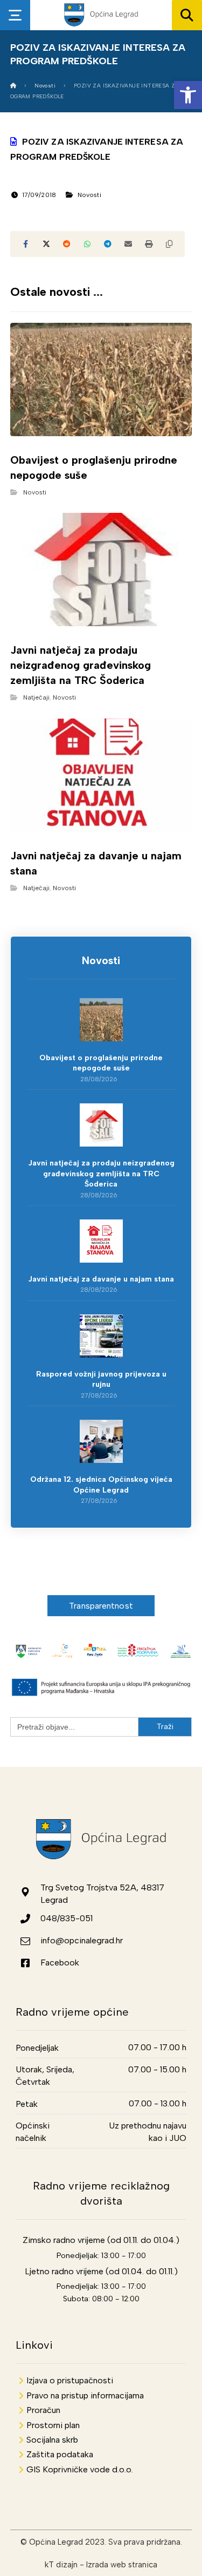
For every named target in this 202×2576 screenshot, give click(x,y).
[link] (188, 95)
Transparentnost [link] (101, 1606)
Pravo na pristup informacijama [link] (85, 2395)
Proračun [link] (43, 2410)
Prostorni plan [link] (53, 2425)
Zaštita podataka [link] (60, 2454)
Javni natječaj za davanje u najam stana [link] (101, 1279)
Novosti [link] (89, 195)
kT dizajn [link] (61, 2565)
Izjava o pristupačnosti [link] (70, 2380)
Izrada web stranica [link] (122, 2565)
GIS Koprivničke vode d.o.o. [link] (80, 2469)
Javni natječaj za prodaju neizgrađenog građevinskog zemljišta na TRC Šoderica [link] (101, 1174)
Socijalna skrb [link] (52, 2440)
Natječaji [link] (36, 697)
